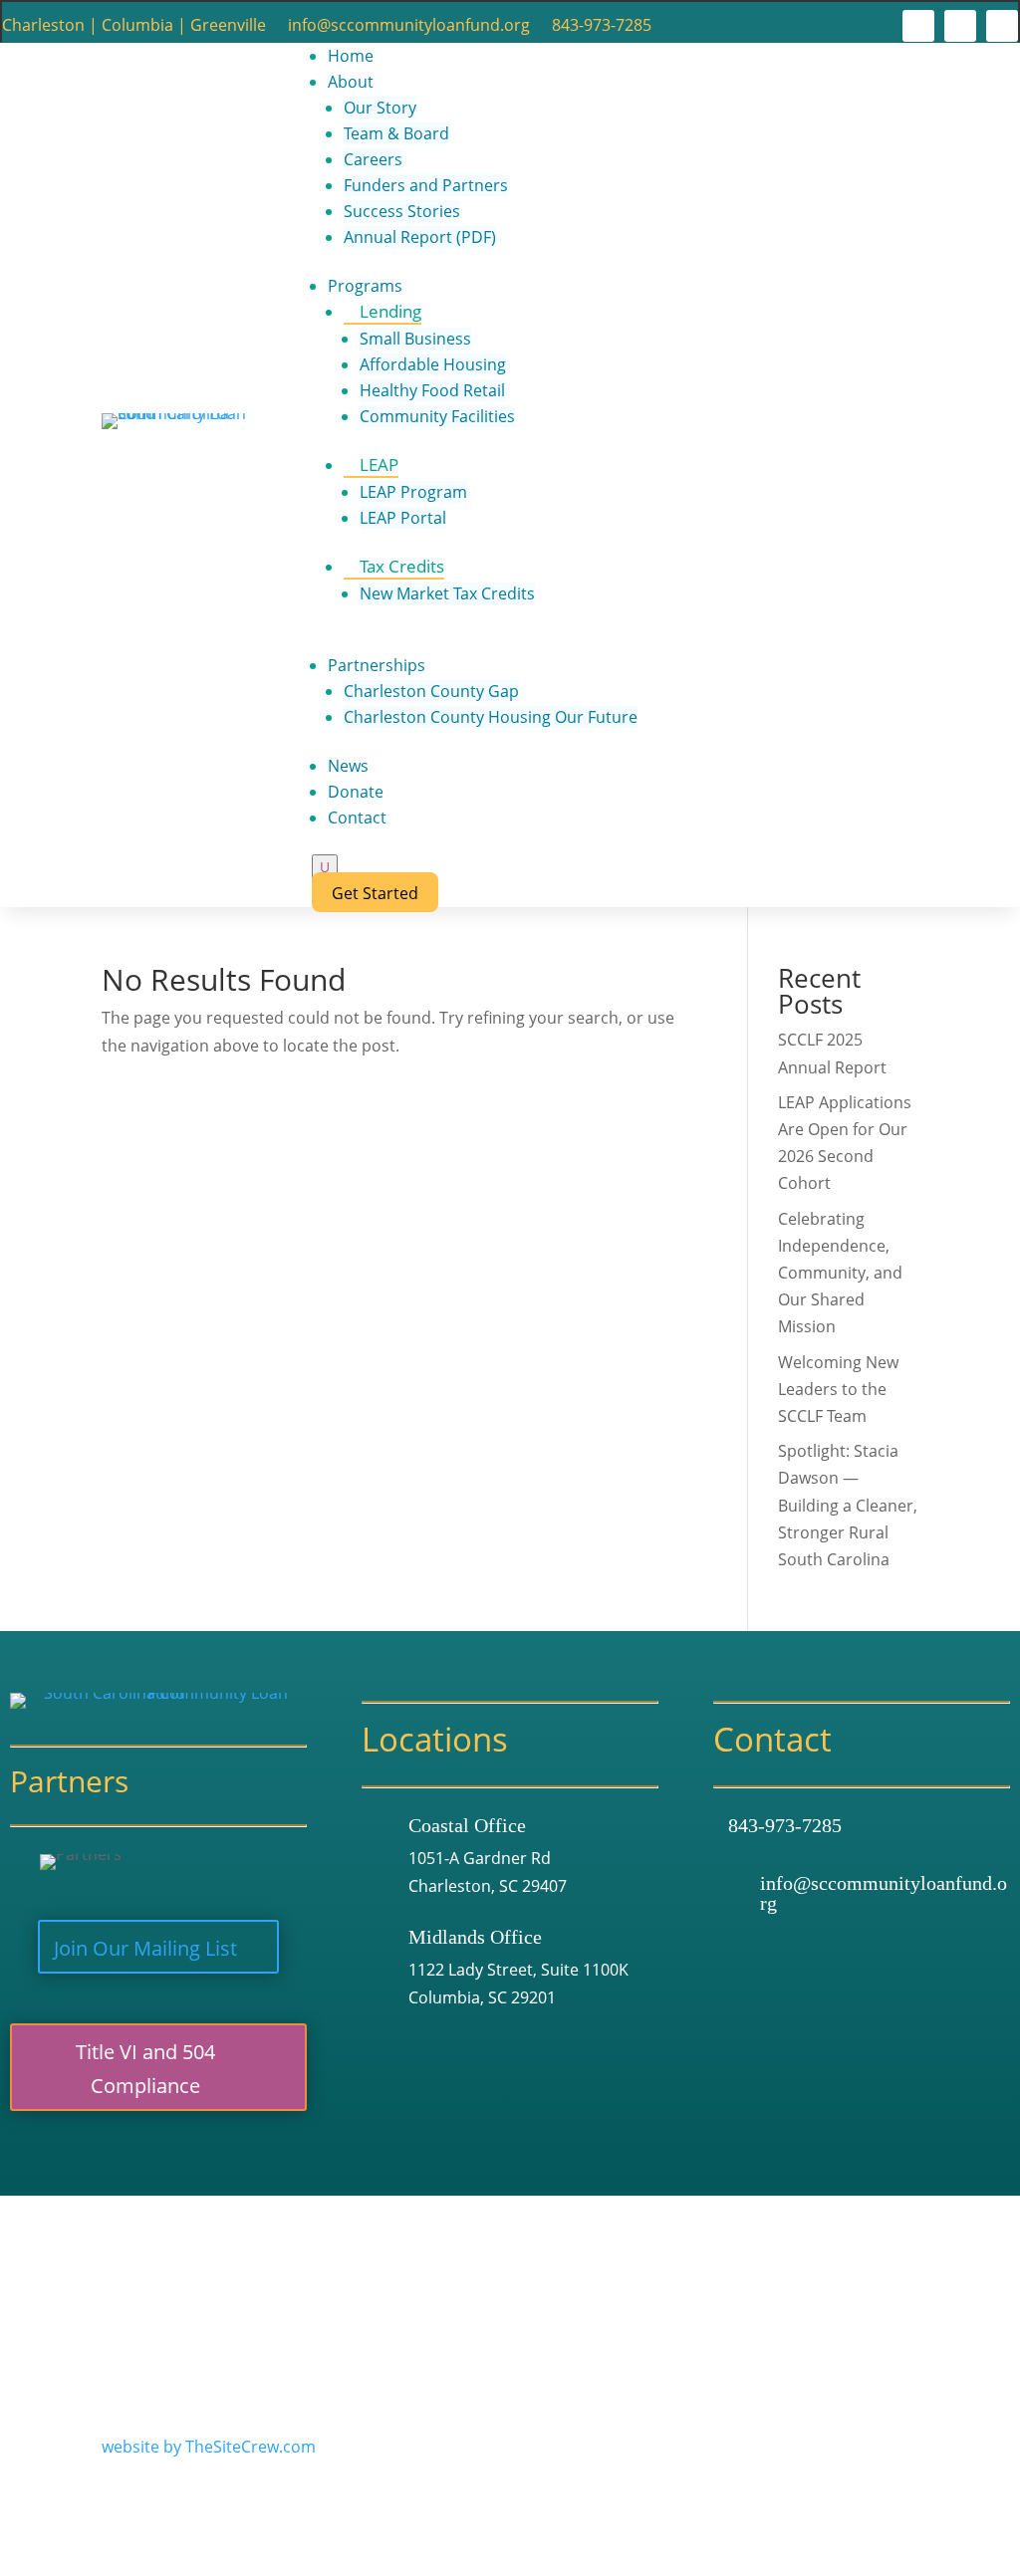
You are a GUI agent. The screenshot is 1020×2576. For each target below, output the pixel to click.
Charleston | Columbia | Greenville (134, 27)
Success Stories (402, 211)
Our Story (380, 108)
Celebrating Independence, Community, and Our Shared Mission (840, 1273)
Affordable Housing (433, 364)
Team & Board (396, 133)
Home (351, 56)
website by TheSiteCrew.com (209, 2447)
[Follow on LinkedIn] (1002, 26)
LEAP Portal (403, 518)
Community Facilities (437, 416)
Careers (373, 159)
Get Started (375, 893)
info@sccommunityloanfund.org (409, 27)
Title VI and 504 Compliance (145, 2069)
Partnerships (377, 665)
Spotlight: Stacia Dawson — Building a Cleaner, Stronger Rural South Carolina (848, 1505)
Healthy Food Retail (432, 390)
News (348, 766)
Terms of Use (385, 2270)
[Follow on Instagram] (960, 26)
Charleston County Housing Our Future (491, 717)
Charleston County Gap (431, 691)
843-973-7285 (602, 27)
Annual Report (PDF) (420, 237)
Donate (356, 792)
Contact (357, 818)
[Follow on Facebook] (918, 26)
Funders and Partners (426, 185)
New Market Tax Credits (447, 593)
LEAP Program (413, 492)
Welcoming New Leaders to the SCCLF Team (838, 1389)
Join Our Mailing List (145, 1948)
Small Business (415, 339)
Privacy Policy (152, 2297)
